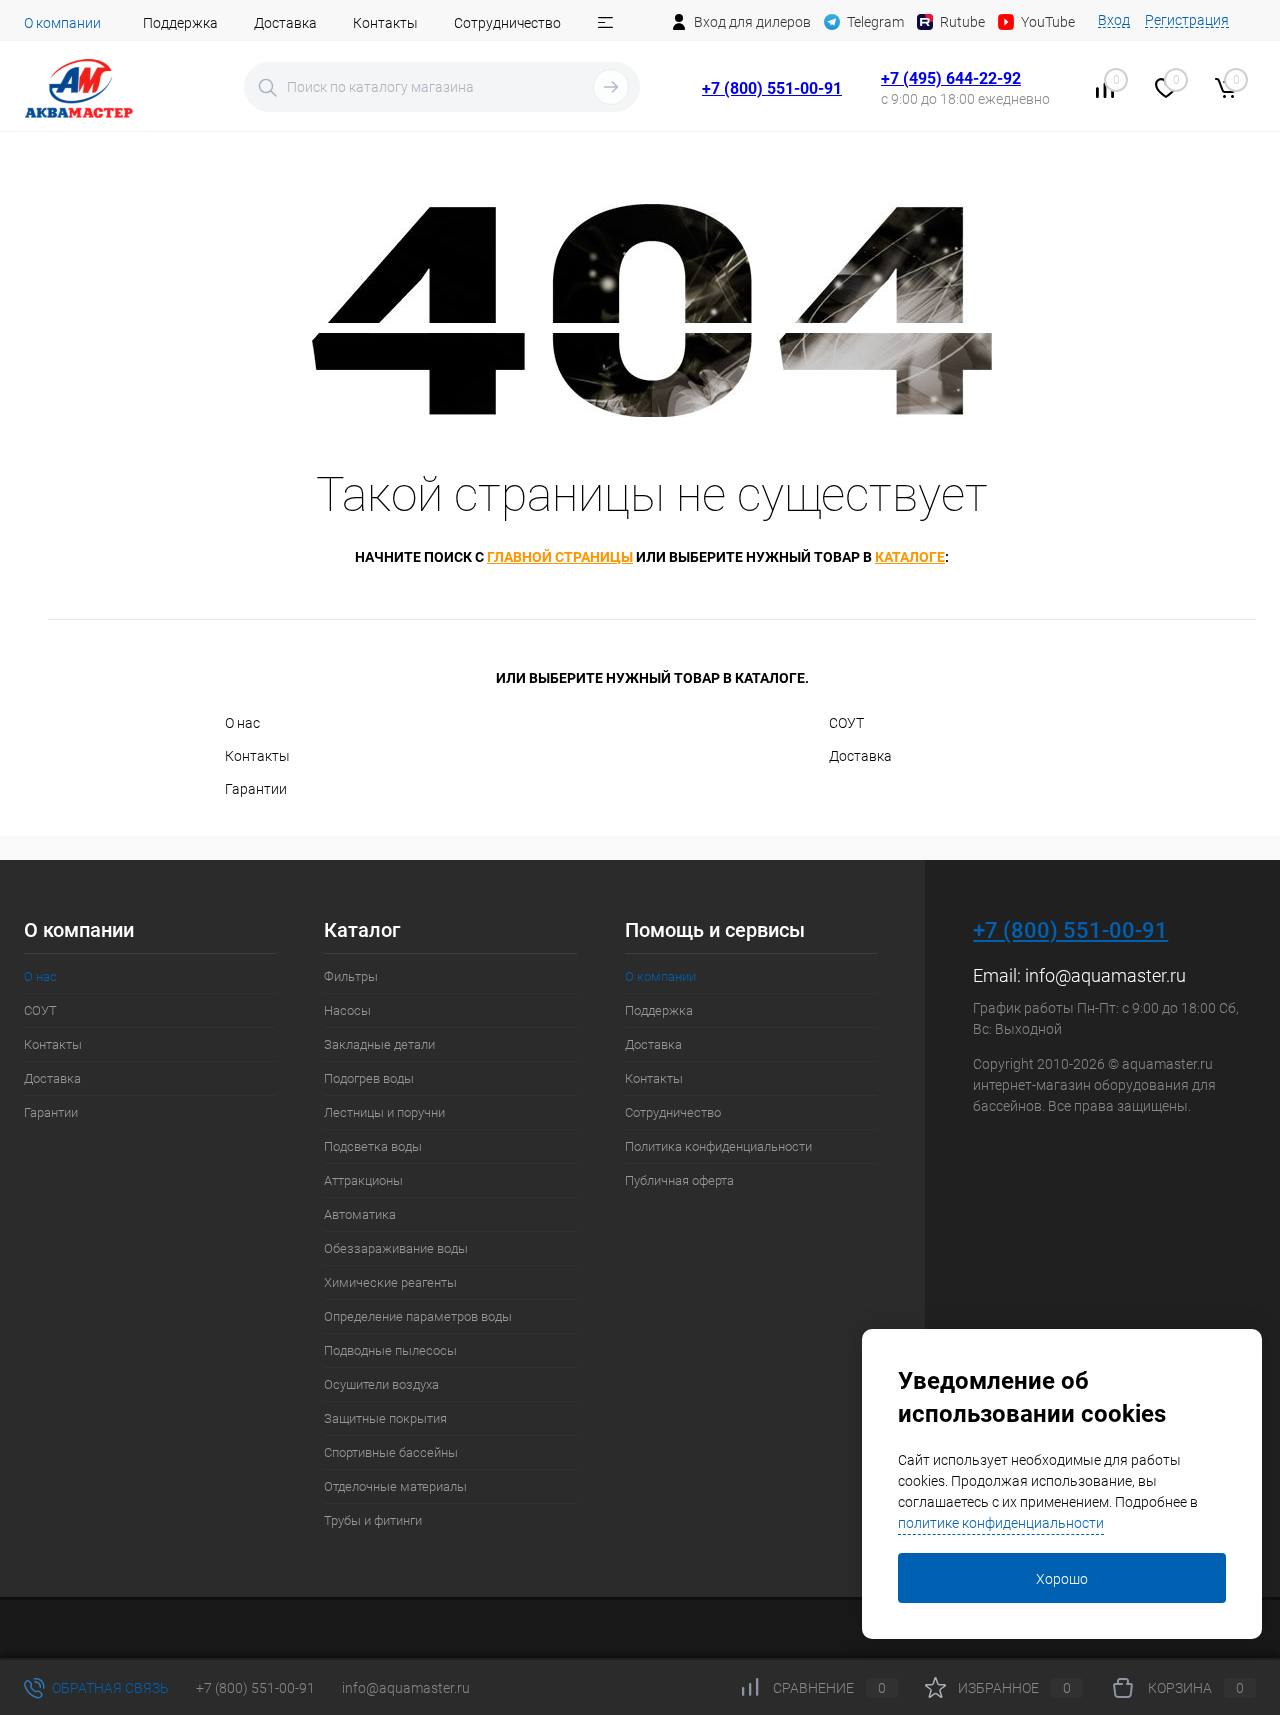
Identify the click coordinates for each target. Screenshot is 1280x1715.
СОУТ (846, 723)
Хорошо (1062, 1579)
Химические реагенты (390, 1282)
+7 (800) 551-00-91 (772, 88)
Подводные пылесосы (390, 1350)
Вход (1114, 20)
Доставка (285, 23)
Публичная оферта (679, 1180)
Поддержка (180, 23)
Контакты (385, 23)
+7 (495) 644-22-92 (951, 78)
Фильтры (351, 976)
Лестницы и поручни (384, 1112)
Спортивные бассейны (391, 1452)
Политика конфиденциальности (718, 1146)
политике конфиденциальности (1001, 1523)
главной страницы (560, 557)
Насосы (347, 1010)
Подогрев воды (369, 1078)
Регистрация (1187, 20)
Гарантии (256, 789)
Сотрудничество (507, 23)
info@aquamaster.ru (1105, 975)
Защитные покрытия (385, 1418)
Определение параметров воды (418, 1316)
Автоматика (360, 1214)
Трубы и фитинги (373, 1520)
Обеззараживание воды (396, 1248)
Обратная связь (109, 1688)
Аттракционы (363, 1180)
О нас (242, 723)
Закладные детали (379, 1044)
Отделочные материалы (395, 1486)
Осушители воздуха (381, 1384)
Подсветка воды (373, 1146)
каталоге (910, 557)
